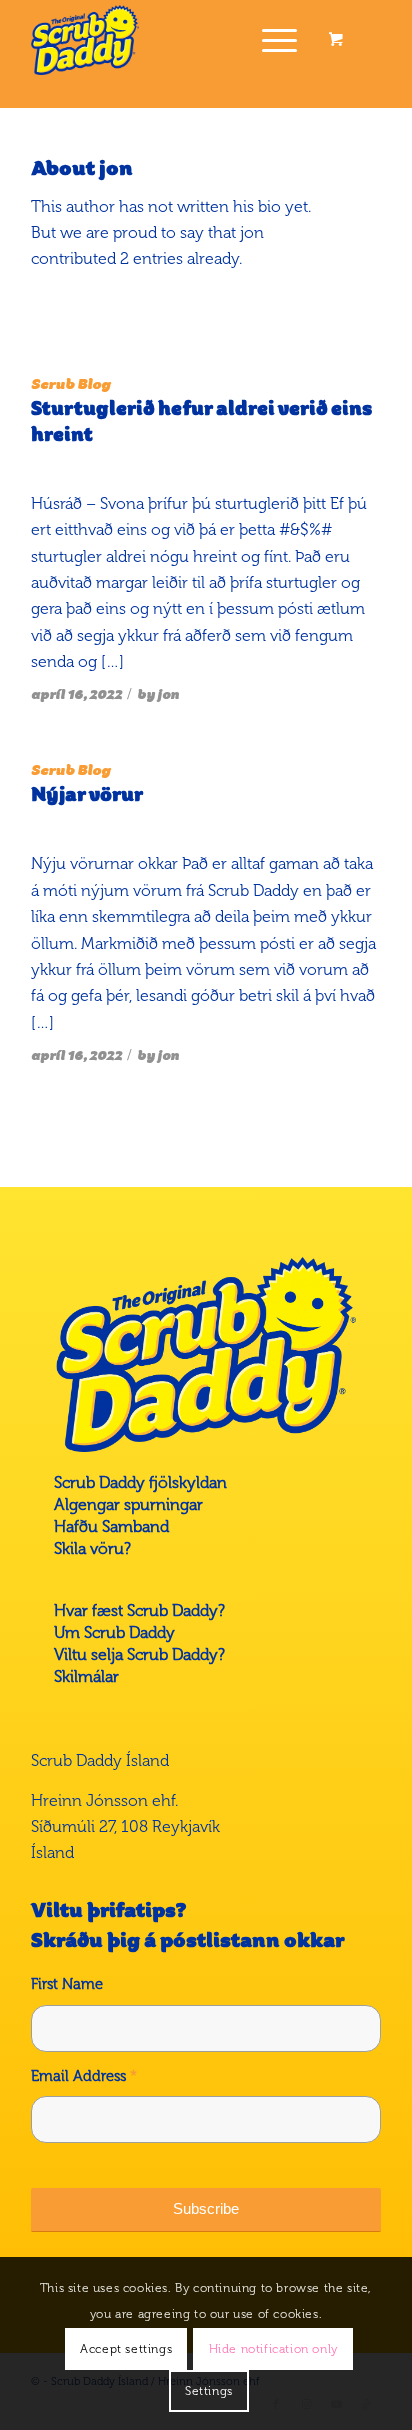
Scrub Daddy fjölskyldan (140, 1482)
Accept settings (126, 2349)
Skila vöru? (92, 1548)
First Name (67, 1984)
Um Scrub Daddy (114, 1632)
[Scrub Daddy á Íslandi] (171, 40)
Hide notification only (273, 2349)
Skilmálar (86, 1676)
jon (168, 694)
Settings (209, 2391)
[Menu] (269, 40)
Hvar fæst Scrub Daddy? (139, 1610)
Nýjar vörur (87, 795)
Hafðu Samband (111, 1526)
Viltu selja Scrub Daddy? (139, 1654)
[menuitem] (276, 40)
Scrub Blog (71, 384)
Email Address (84, 2076)
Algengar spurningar (128, 1504)
